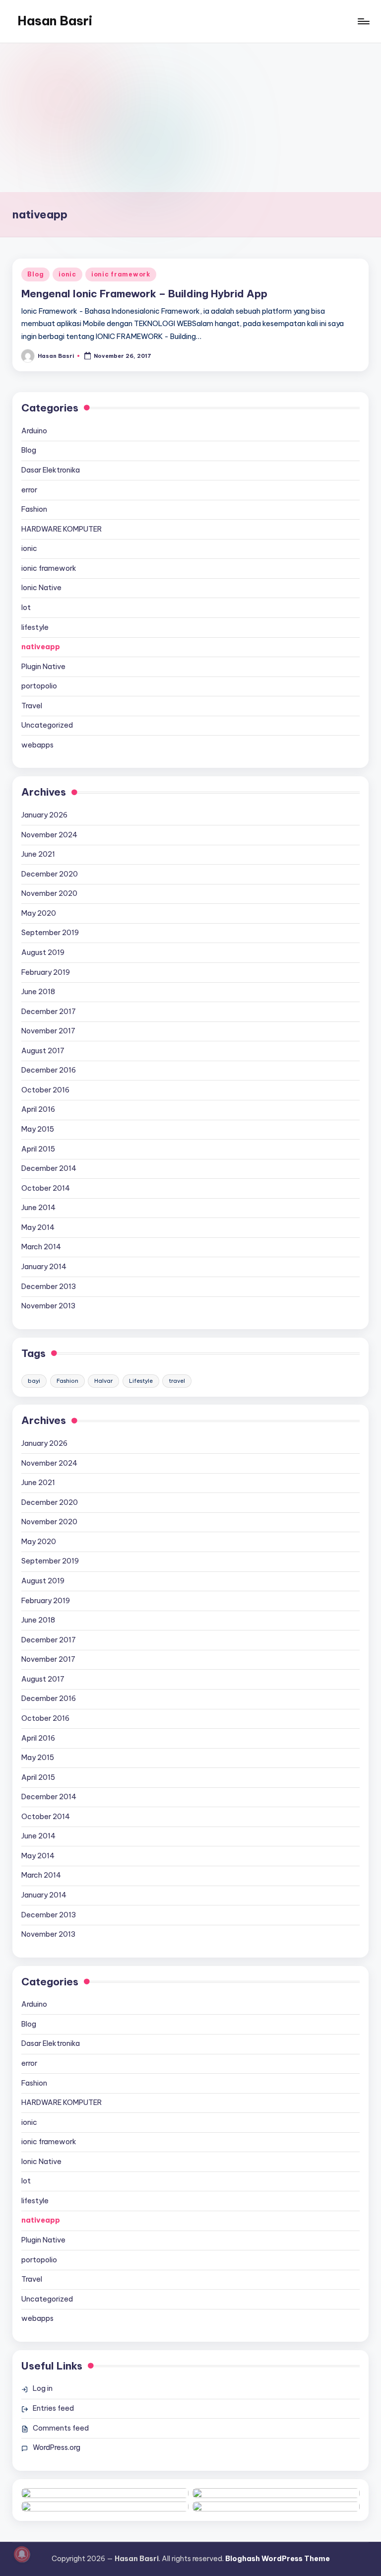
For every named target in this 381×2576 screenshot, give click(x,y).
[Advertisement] (190, 118)
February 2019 (46, 972)
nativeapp (41, 647)
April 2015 (38, 1149)
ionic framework (121, 274)
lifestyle (35, 627)
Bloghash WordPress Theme (278, 2559)
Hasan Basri (55, 21)
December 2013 (49, 1287)
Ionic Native (41, 588)
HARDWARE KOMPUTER (62, 529)
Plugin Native (43, 667)
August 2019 (43, 952)
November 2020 (49, 893)
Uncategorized (47, 725)
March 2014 (41, 1247)
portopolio (39, 686)
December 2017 (49, 1012)
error (29, 490)
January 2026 (44, 815)
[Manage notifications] (22, 2554)
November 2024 (49, 835)
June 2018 (38, 992)
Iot (26, 608)
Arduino (34, 431)
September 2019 (50, 933)
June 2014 (38, 1208)
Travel (32, 706)
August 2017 (43, 1051)
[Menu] (363, 21)
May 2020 (39, 913)
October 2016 (45, 1090)
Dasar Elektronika (51, 470)
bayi (34, 1381)
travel (177, 1381)
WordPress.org (57, 2447)
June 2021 (38, 854)
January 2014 (44, 1267)
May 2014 (38, 1227)
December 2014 (49, 1168)
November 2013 (48, 1306)
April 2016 (38, 1109)
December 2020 (50, 874)
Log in (43, 2388)
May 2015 (38, 1129)
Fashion (34, 509)
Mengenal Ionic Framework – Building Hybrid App (144, 294)
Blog (35, 274)
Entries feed (53, 2408)
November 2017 (48, 1031)
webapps (37, 745)
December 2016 (49, 1070)
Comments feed (61, 2428)
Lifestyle (141, 1381)
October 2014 (46, 1188)
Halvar (103, 1381)
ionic (67, 274)
